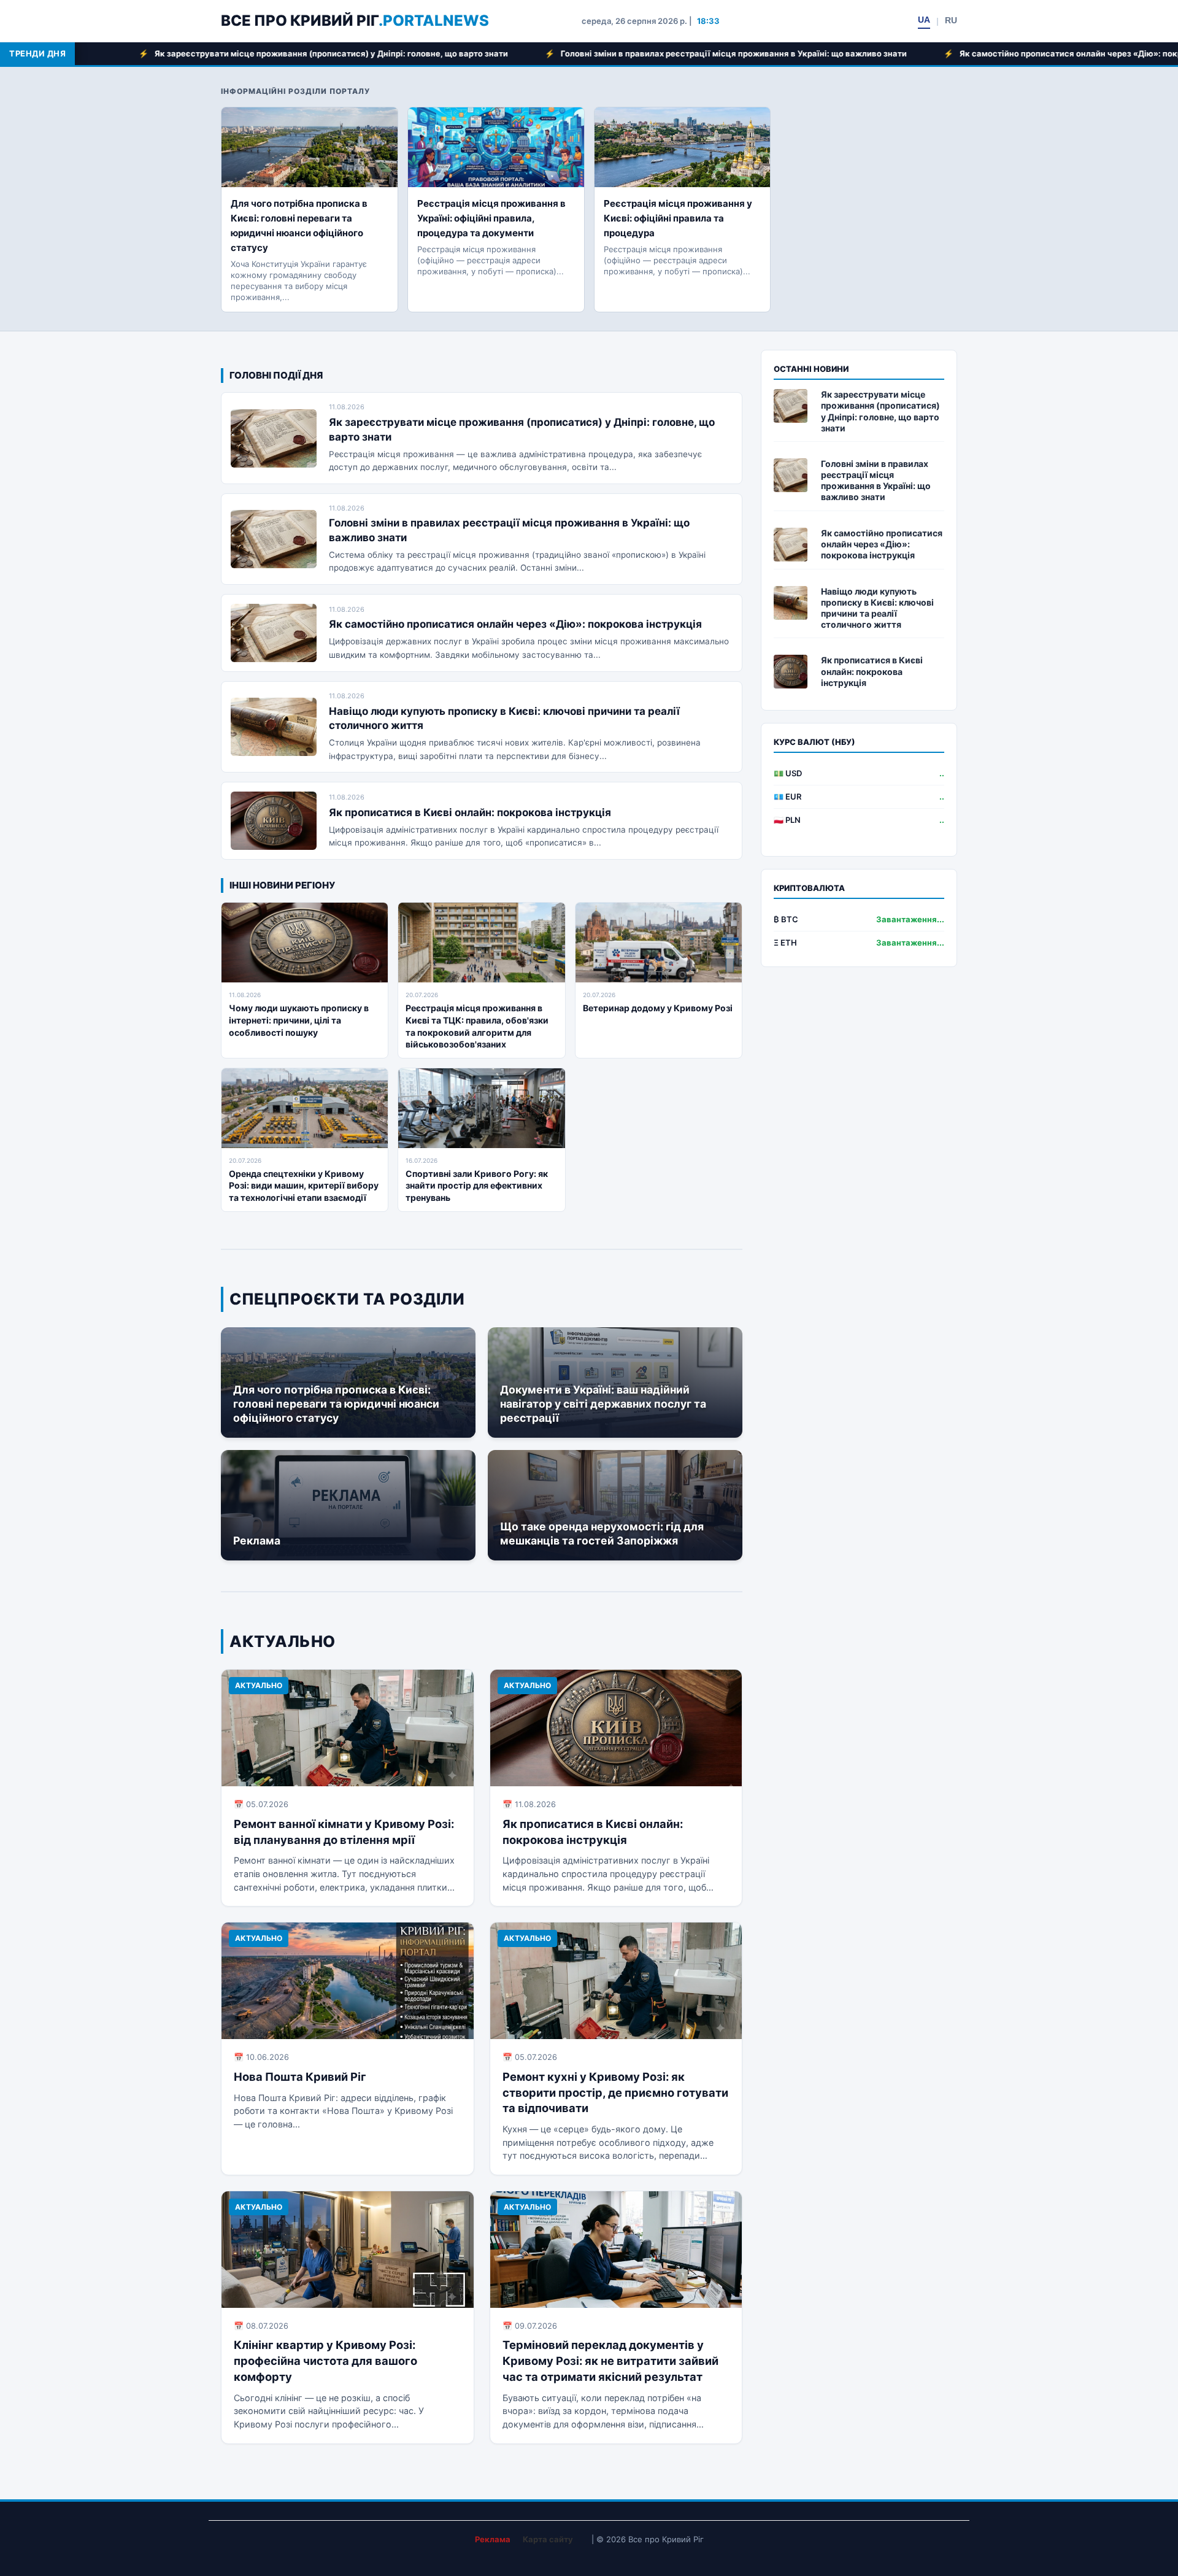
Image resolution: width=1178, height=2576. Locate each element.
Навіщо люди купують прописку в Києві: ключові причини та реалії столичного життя (877, 608)
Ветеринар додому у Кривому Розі (658, 1008)
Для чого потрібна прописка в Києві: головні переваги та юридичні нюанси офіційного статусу (336, 1404)
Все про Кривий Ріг (355, 21)
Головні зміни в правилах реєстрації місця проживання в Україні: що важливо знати (514, 53)
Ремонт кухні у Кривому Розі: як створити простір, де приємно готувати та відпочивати (615, 2092)
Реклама (257, 1541)
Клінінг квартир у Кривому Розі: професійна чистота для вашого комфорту (325, 2361)
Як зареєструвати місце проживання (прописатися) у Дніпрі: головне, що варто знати (880, 411)
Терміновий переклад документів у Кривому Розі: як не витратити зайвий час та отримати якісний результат (610, 2361)
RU (951, 20)
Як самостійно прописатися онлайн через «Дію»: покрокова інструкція (887, 53)
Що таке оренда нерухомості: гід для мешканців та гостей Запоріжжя (602, 1533)
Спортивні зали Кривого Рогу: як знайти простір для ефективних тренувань (477, 1186)
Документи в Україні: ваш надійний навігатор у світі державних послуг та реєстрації (603, 1404)
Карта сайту (548, 2539)
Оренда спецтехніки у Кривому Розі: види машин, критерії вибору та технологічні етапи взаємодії (304, 1186)
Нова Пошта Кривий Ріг (300, 2077)
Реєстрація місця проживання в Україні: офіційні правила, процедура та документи (491, 218)
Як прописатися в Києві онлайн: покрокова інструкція (470, 812)
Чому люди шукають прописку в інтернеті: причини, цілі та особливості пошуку (299, 1020)
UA (924, 20)
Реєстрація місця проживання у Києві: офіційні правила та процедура (678, 218)
